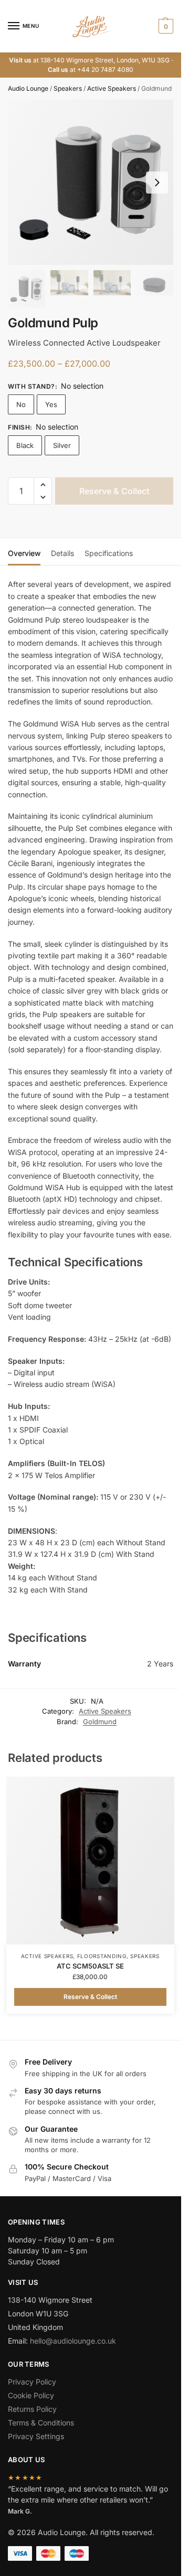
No (21, 404)
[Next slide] (157, 183)
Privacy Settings (36, 2436)
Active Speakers (112, 88)
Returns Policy (32, 2409)
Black (25, 445)
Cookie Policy (31, 2395)
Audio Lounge (28, 88)
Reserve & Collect (114, 491)
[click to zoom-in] (91, 182)
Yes (51, 404)
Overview (24, 553)
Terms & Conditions (41, 2423)
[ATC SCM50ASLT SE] (90, 1861)
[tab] (24, 552)
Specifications (109, 553)
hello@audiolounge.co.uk (73, 2341)
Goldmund (100, 1722)
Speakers (68, 88)
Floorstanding (102, 1956)
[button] (165, 26)
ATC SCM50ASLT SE (90, 1966)
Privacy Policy (32, 2382)
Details (62, 553)
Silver (62, 445)
